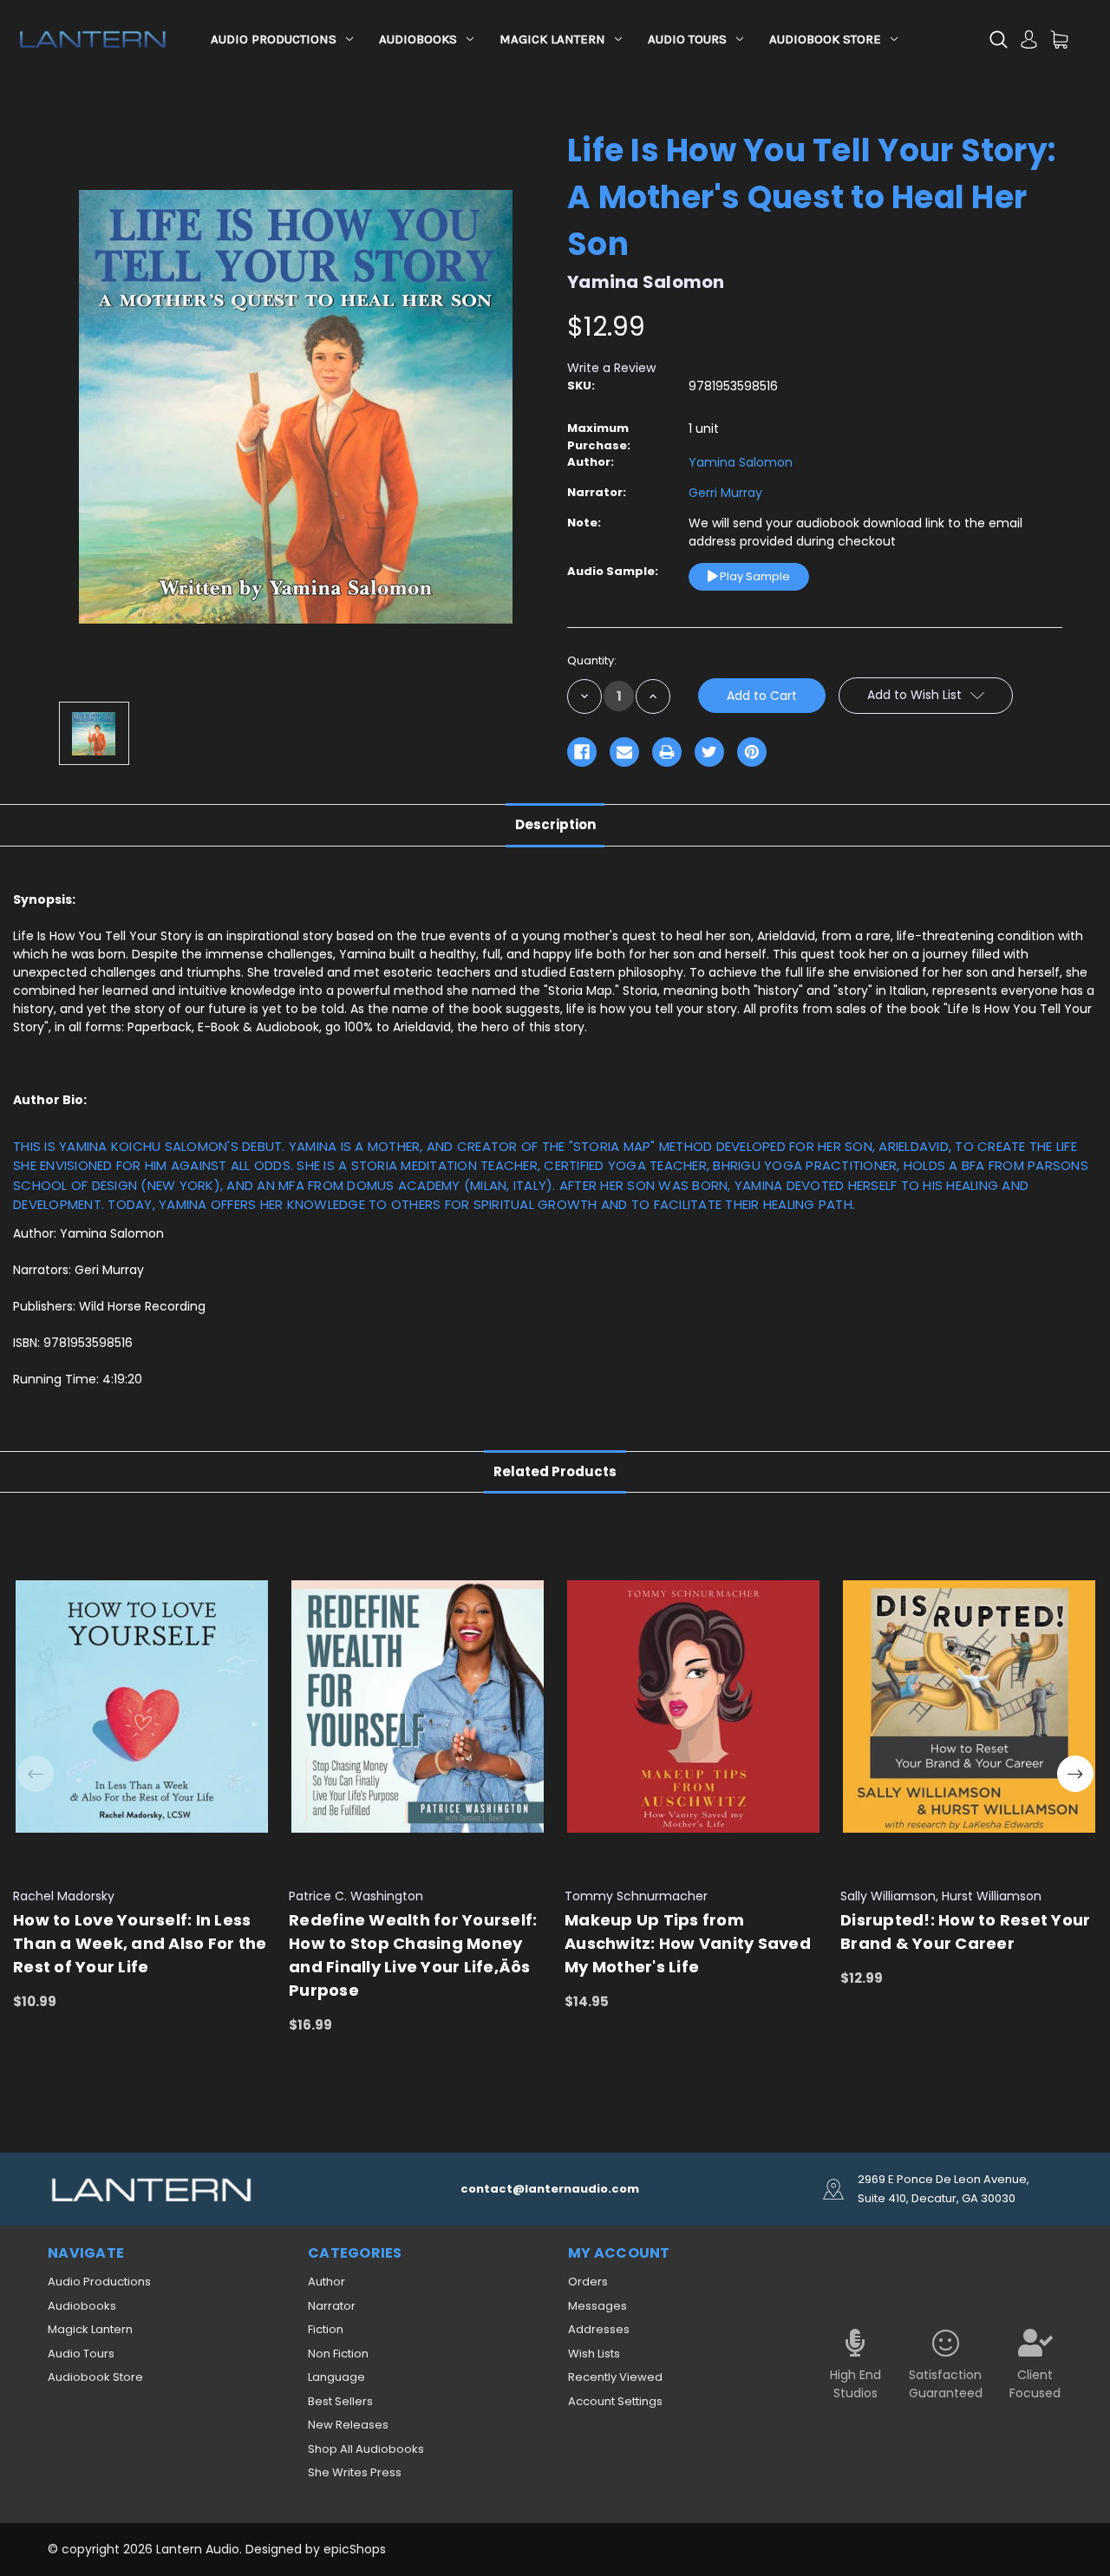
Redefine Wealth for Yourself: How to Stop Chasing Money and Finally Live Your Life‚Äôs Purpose (413, 1955)
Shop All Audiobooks (366, 2449)
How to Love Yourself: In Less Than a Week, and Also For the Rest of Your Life (140, 1943)
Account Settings (615, 2401)
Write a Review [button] (611, 368)
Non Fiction (338, 2354)
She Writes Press (355, 2472)
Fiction (326, 2329)
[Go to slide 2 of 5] (1075, 1774)
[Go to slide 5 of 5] (36, 1774)
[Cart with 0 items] (1059, 39)
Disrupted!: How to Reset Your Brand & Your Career (965, 1932)
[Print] (667, 752)
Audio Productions (274, 39)
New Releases (348, 2425)
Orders (588, 2282)
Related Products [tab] (555, 1471)
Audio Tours (687, 39)
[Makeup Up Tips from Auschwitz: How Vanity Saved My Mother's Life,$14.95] (693, 1706)
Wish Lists (594, 2354)
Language (336, 2377)
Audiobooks (418, 39)
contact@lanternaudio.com (550, 2189)
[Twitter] (709, 752)
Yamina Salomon (741, 462)
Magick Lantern (552, 39)
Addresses (599, 2329)
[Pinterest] (752, 752)
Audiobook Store (825, 39)
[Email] (624, 752)
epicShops (355, 2549)
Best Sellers (340, 2401)
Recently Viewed (615, 2377)
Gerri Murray (725, 493)
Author (326, 2282)
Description (555, 824)
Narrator (332, 2306)
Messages (597, 2306)
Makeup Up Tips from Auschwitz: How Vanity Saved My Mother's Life (688, 1943)
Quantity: (592, 660)
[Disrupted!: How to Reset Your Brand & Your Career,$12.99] (969, 1706)
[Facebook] (582, 752)
